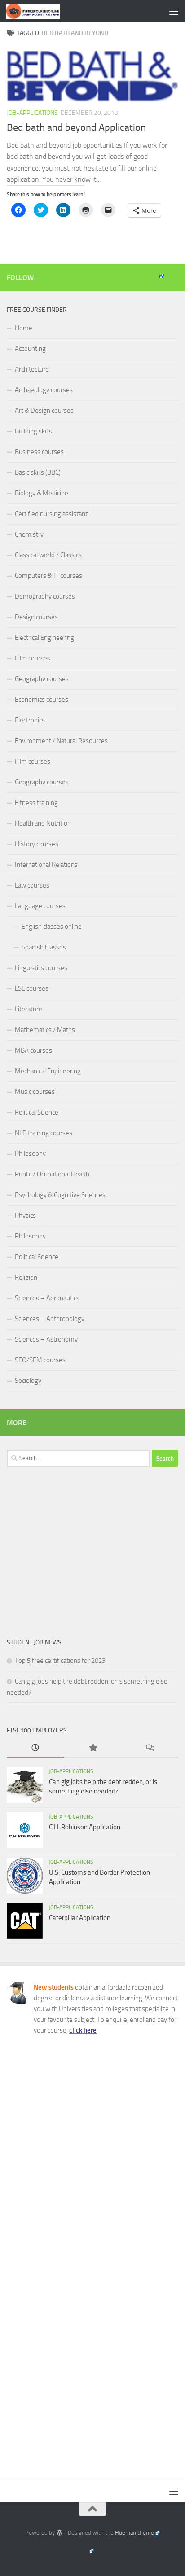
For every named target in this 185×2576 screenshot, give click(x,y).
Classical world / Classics (48, 555)
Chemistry (29, 534)
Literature (29, 1009)
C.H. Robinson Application (85, 1827)
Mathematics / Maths (45, 1030)
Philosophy (30, 1154)
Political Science (37, 1112)
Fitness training (36, 803)
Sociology (28, 1381)
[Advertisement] (92, 1552)
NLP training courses (44, 1133)
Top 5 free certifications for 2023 (60, 1661)
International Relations (46, 865)
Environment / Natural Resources (61, 741)
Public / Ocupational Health (52, 1174)
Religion (26, 1277)
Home (24, 328)
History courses (37, 844)
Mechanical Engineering (48, 1071)
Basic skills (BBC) (38, 472)
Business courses (39, 452)
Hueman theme (134, 2533)
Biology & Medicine (42, 493)
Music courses (35, 1092)
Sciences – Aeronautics (47, 1298)
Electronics (30, 720)
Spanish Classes (44, 947)
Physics (25, 1216)
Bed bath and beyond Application (76, 127)
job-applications (32, 113)
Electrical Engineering (44, 638)
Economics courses (42, 700)
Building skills (33, 431)
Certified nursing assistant (51, 514)
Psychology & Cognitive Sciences (60, 1195)
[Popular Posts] (92, 1748)
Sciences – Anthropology (50, 1319)
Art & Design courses (44, 411)
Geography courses (42, 679)
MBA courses (33, 1050)
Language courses (40, 906)
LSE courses (32, 988)
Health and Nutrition (43, 823)
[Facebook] (156, 276)
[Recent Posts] (35, 1748)
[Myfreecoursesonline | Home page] (42, 11)
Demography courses (45, 596)
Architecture (32, 369)
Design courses (36, 617)
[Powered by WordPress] (59, 2533)
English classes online (52, 927)
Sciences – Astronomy (46, 1339)
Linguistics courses (41, 968)
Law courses (32, 885)
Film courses (33, 658)
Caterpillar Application (80, 1918)
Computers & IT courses (48, 576)
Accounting (30, 349)
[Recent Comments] (150, 1748)
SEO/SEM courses (40, 1360)
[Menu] (174, 11)
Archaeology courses (44, 390)
